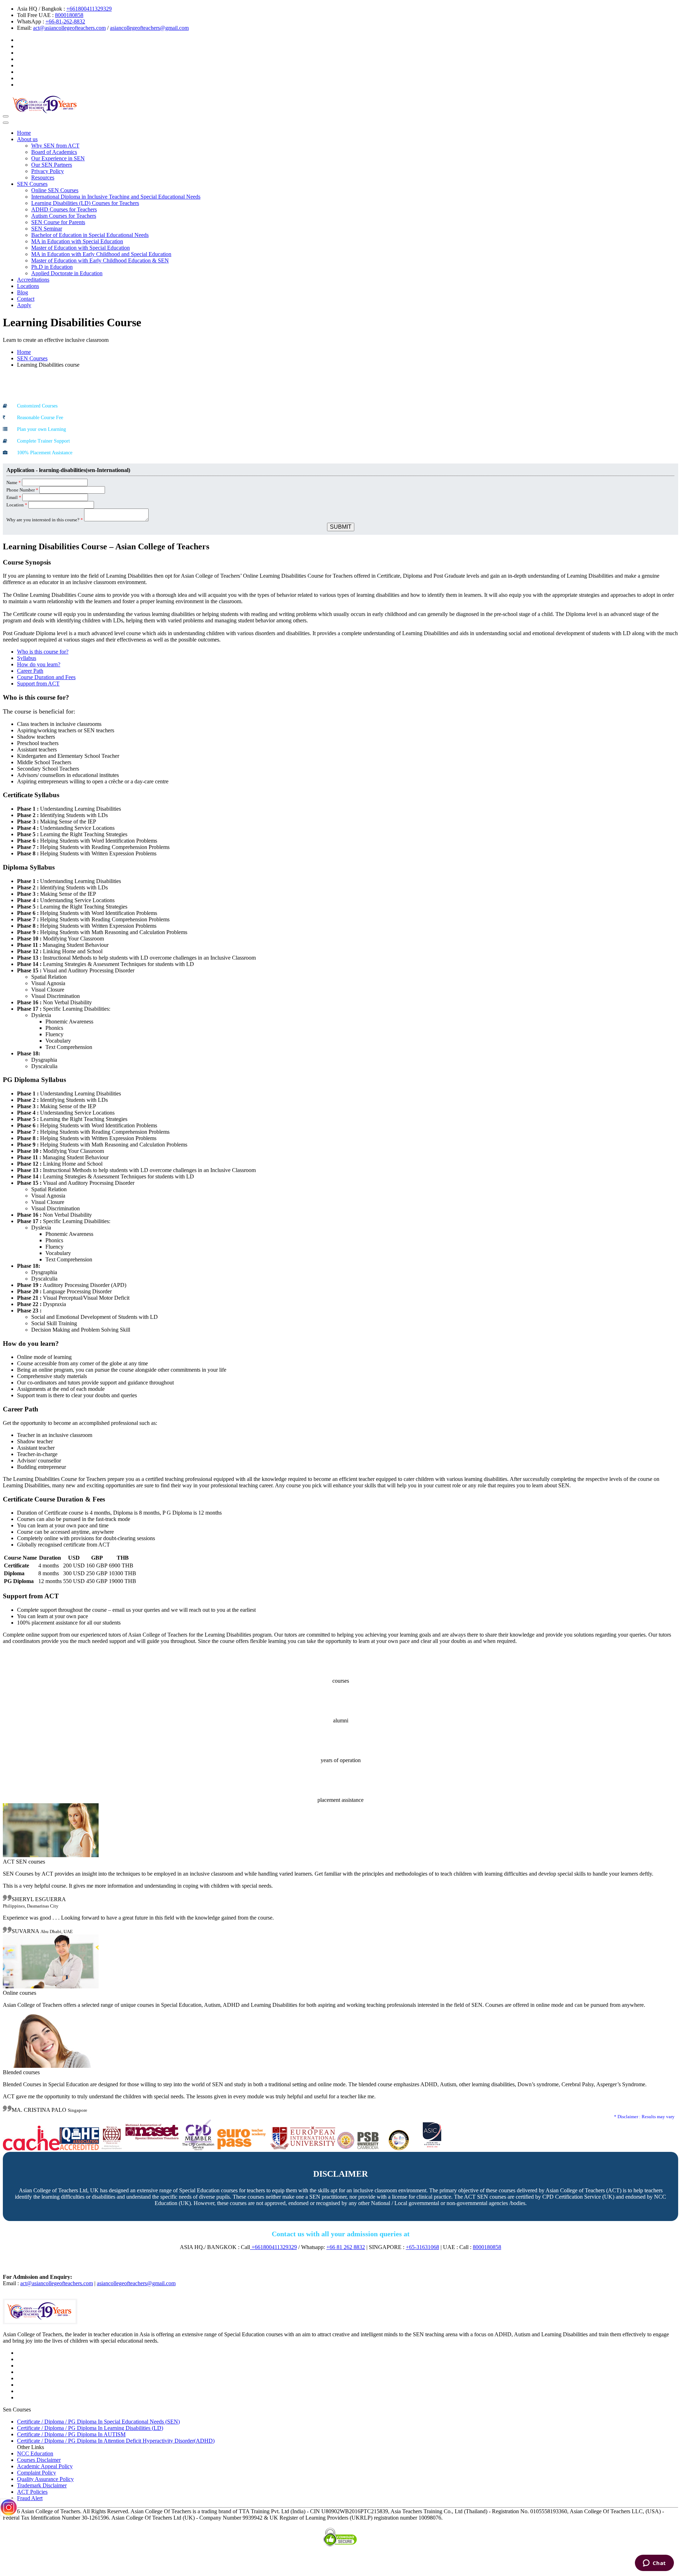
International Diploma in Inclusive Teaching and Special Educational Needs (116, 197)
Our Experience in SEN (58, 158)
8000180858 (69, 15)
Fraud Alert (30, 2498)
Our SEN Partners (52, 165)
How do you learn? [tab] (39, 664)
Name (14, 482)
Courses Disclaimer (39, 2460)
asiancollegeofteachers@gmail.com (149, 28)
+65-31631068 (422, 2247)
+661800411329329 (89, 9)
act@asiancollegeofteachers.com (69, 28)
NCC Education (35, 2453)
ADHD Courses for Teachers (64, 209)
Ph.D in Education (52, 267)
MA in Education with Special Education (77, 241)
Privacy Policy (48, 171)
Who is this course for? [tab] (43, 652)
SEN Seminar (47, 229)
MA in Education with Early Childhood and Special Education (101, 254)
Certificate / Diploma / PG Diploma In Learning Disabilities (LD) (90, 2428)
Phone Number (22, 490)
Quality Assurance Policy (45, 2479)
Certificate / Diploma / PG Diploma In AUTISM (71, 2434)
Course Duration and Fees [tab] (46, 677)
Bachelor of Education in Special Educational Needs (90, 235)
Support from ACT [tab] (38, 684)
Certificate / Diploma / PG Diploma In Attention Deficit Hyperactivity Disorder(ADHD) (116, 2441)
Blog (23, 292)
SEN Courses (32, 184)
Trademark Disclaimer (42, 2485)
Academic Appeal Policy (45, 2466)
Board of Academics (54, 152)
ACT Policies (32, 2492)
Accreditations (33, 280)
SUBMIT (341, 527)
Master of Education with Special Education (81, 248)
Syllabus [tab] (27, 658)
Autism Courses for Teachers (64, 216)
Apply (24, 305)
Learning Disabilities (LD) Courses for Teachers (85, 203)
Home (24, 133)
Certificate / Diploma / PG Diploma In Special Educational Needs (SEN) (98, 2422)
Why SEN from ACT (55, 146)
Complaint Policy (37, 2473)
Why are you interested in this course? (45, 520)
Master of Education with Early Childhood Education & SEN (100, 260)
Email (14, 497)
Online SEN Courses (55, 190)
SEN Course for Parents (58, 222)
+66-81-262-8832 (65, 21)
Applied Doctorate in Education (67, 273)
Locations (28, 286)
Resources (43, 177)
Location (17, 505)
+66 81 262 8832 (346, 2247)
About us (27, 139)
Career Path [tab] (30, 671)
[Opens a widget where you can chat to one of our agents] (654, 2564)
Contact (26, 299)
